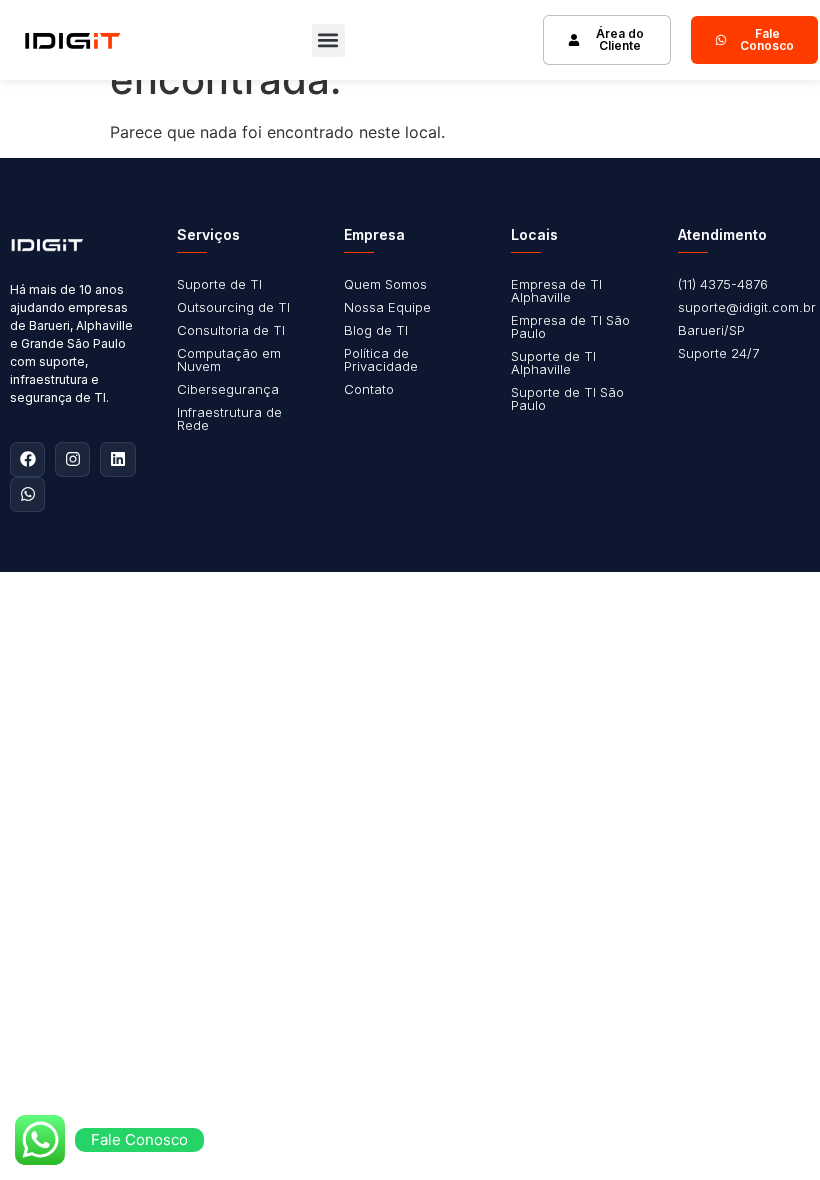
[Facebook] (27, 459)
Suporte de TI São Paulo (567, 398)
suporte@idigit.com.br (747, 307)
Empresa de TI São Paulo (570, 326)
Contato (369, 389)
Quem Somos (385, 284)
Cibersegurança (228, 389)
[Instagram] (72, 459)
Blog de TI (376, 330)
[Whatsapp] (27, 494)
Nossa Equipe (387, 307)
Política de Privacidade (381, 359)
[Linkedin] (117, 459)
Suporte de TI (219, 284)
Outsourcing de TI (233, 307)
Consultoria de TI (231, 330)
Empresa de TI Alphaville (556, 290)
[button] (328, 40)
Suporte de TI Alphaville (553, 362)
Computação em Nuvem (229, 359)
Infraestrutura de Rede (229, 418)
